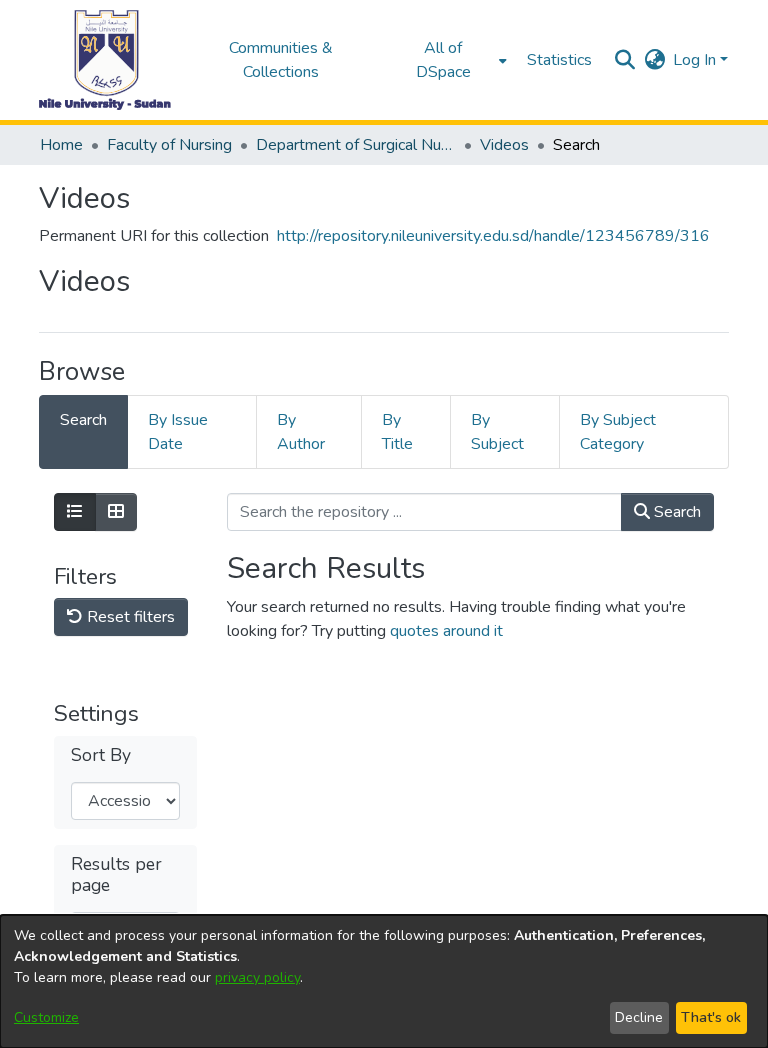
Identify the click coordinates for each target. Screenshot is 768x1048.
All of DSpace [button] (443, 60)
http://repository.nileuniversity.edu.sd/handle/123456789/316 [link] (493, 236)
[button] (105, 60)
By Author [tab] (301, 432)
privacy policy (257, 977)
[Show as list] (75, 512)
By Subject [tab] (497, 432)
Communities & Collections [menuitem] (281, 60)
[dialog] (384, 981)
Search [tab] (83, 420)
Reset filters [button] (129, 617)
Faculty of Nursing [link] (169, 145)
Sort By (101, 755)
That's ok (711, 1017)
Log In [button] (696, 60)
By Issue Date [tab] (178, 432)
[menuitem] (449, 60)
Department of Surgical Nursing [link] (356, 145)
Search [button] (675, 512)
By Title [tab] (397, 432)
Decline (639, 1017)
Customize (46, 1017)
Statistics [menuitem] (559, 60)
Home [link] (61, 145)
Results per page (116, 875)
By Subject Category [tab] (618, 432)
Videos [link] (504, 145)
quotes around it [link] (446, 631)
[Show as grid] (116, 512)
